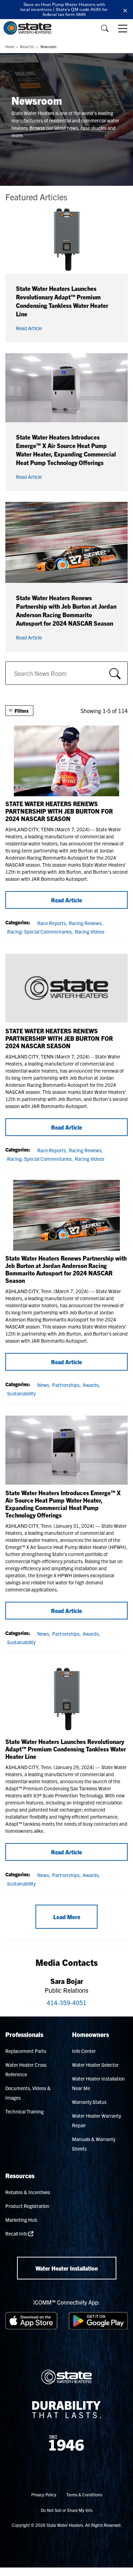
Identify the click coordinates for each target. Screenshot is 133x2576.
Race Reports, (52, 923)
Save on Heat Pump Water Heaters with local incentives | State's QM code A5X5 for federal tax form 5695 (64, 9)
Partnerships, (66, 1385)
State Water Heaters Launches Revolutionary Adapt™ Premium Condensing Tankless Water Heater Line (66, 1749)
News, (44, 1385)
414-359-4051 (67, 2003)
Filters (22, 711)
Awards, (91, 1385)
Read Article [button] (29, 328)
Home (10, 47)
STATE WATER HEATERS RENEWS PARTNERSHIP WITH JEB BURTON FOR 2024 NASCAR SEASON (59, 811)
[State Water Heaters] (29, 28)
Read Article (66, 900)
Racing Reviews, (86, 923)
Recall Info (17, 2233)
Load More (67, 1917)
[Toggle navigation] (123, 28)
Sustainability (21, 1393)
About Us (27, 47)
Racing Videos (90, 931)
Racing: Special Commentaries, (40, 931)
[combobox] (66, 673)
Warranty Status (89, 2102)
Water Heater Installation (67, 2268)
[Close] (125, 10)
